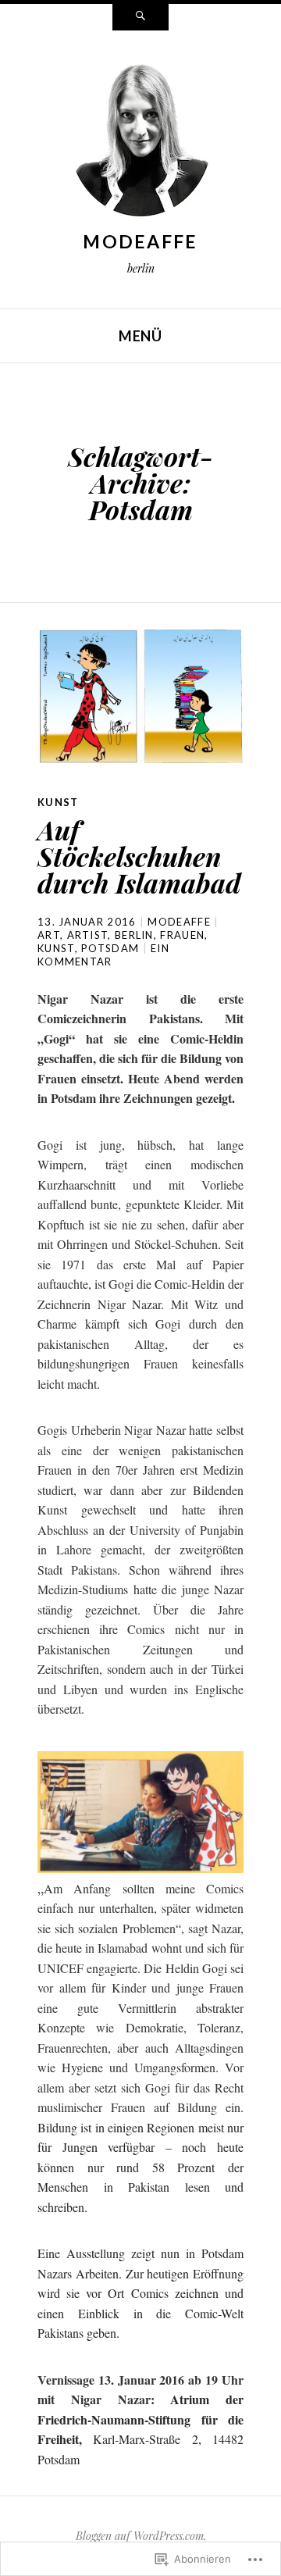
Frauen (182, 935)
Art (49, 935)
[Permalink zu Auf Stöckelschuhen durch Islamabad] (140, 696)
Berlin (134, 935)
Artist (88, 935)
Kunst (58, 802)
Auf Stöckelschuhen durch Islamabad (139, 856)
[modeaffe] (140, 141)
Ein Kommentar (103, 955)
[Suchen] (140, 17)
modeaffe (140, 241)
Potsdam (110, 948)
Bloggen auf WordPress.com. (141, 2536)
